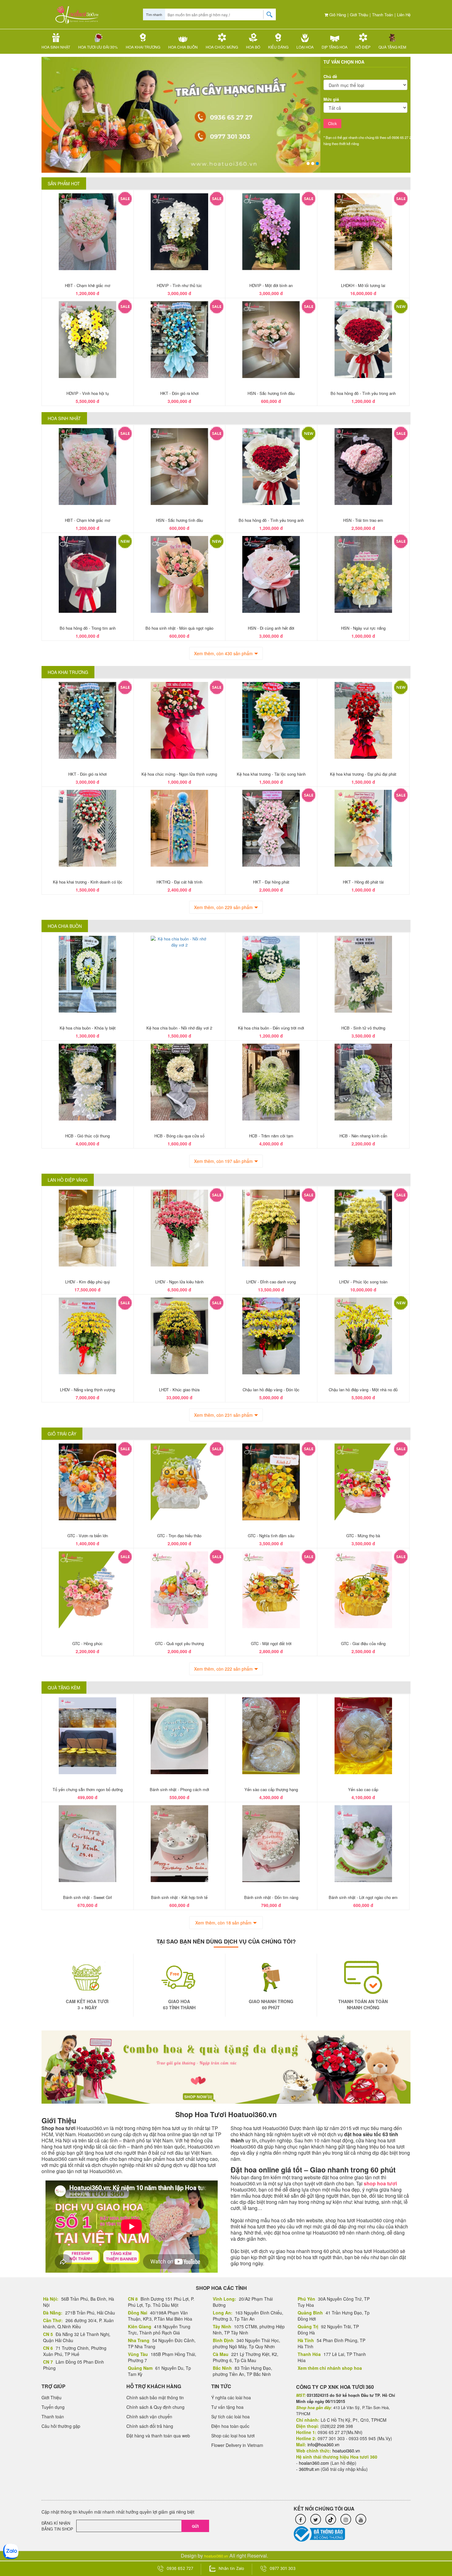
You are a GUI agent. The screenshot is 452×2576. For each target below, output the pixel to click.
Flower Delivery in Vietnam (237, 2445)
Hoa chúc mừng (222, 47)
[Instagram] (346, 2519)
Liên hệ (404, 15)
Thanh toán (383, 15)
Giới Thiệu (359, 15)
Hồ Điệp (363, 47)
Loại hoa (305, 47)
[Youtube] (361, 2519)
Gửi (195, 2526)
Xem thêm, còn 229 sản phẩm (223, 907)
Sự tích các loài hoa (230, 2416)
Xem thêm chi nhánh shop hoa (330, 2368)
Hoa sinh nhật (56, 47)
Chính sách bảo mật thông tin (155, 2397)
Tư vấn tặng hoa (227, 2407)
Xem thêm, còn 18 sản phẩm (223, 1923)
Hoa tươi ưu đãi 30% (98, 47)
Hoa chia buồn (183, 47)
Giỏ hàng (337, 15)
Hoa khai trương (143, 47)
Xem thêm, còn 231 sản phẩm (223, 1415)
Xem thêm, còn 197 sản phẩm (223, 1161)
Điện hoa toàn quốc (230, 2426)
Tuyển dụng (53, 2407)
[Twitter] (316, 2519)
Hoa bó (253, 47)
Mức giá (331, 99)
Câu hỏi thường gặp (61, 2426)
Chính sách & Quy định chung (155, 2407)
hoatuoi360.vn (216, 2556)
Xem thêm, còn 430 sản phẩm (223, 653)
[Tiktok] (331, 2519)
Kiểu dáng (278, 47)
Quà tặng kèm (392, 47)
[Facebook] (301, 2519)
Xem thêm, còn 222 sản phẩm (223, 1669)
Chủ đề (330, 76)
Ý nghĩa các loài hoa (231, 2397)
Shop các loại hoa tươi (233, 2436)
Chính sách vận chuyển (149, 2416)
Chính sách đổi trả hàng (150, 2426)
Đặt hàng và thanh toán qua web (158, 2436)
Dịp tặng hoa (335, 47)
